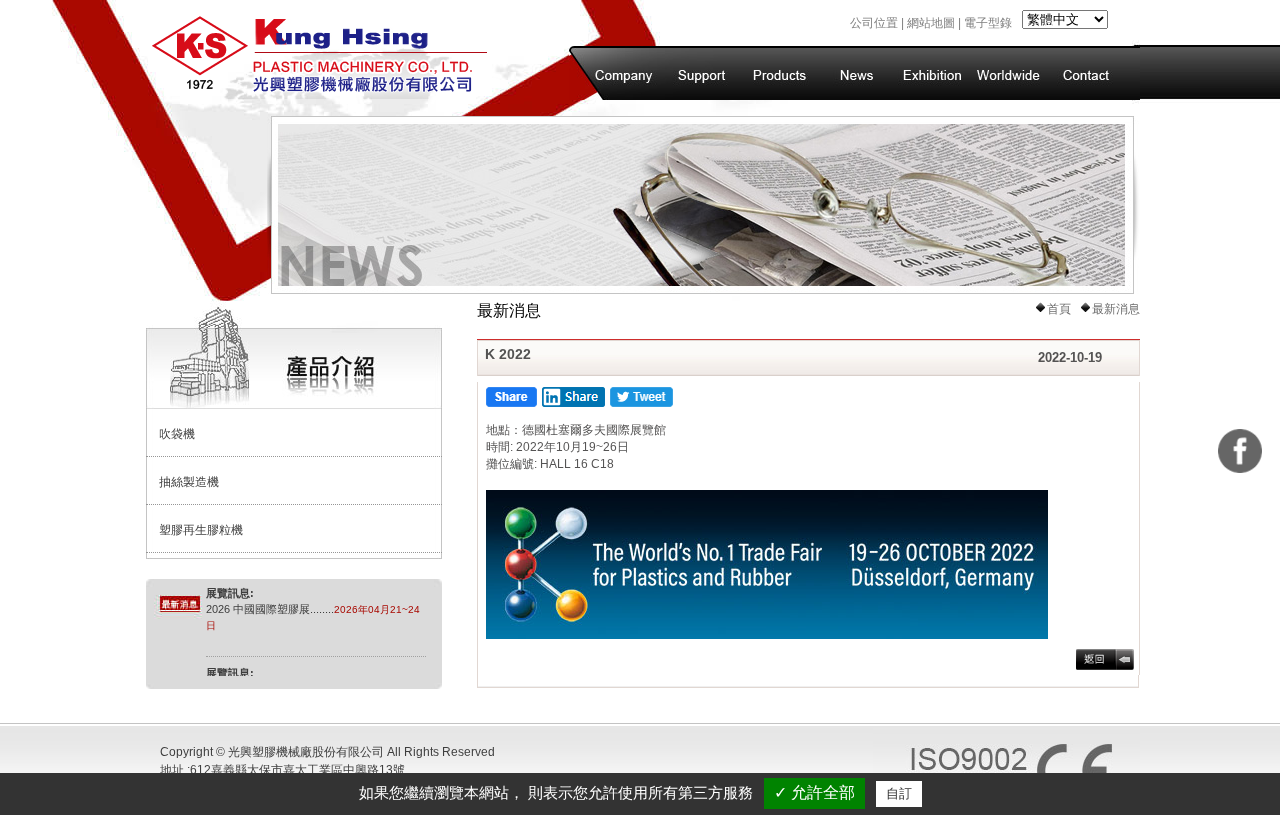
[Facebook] (1240, 451)
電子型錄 (988, 23)
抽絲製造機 (189, 482)
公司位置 (874, 23)
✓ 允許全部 (814, 792)
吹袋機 (177, 434)
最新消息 (1116, 309)
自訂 (899, 793)
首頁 (1059, 309)
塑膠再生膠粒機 (201, 530)
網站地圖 (931, 23)
